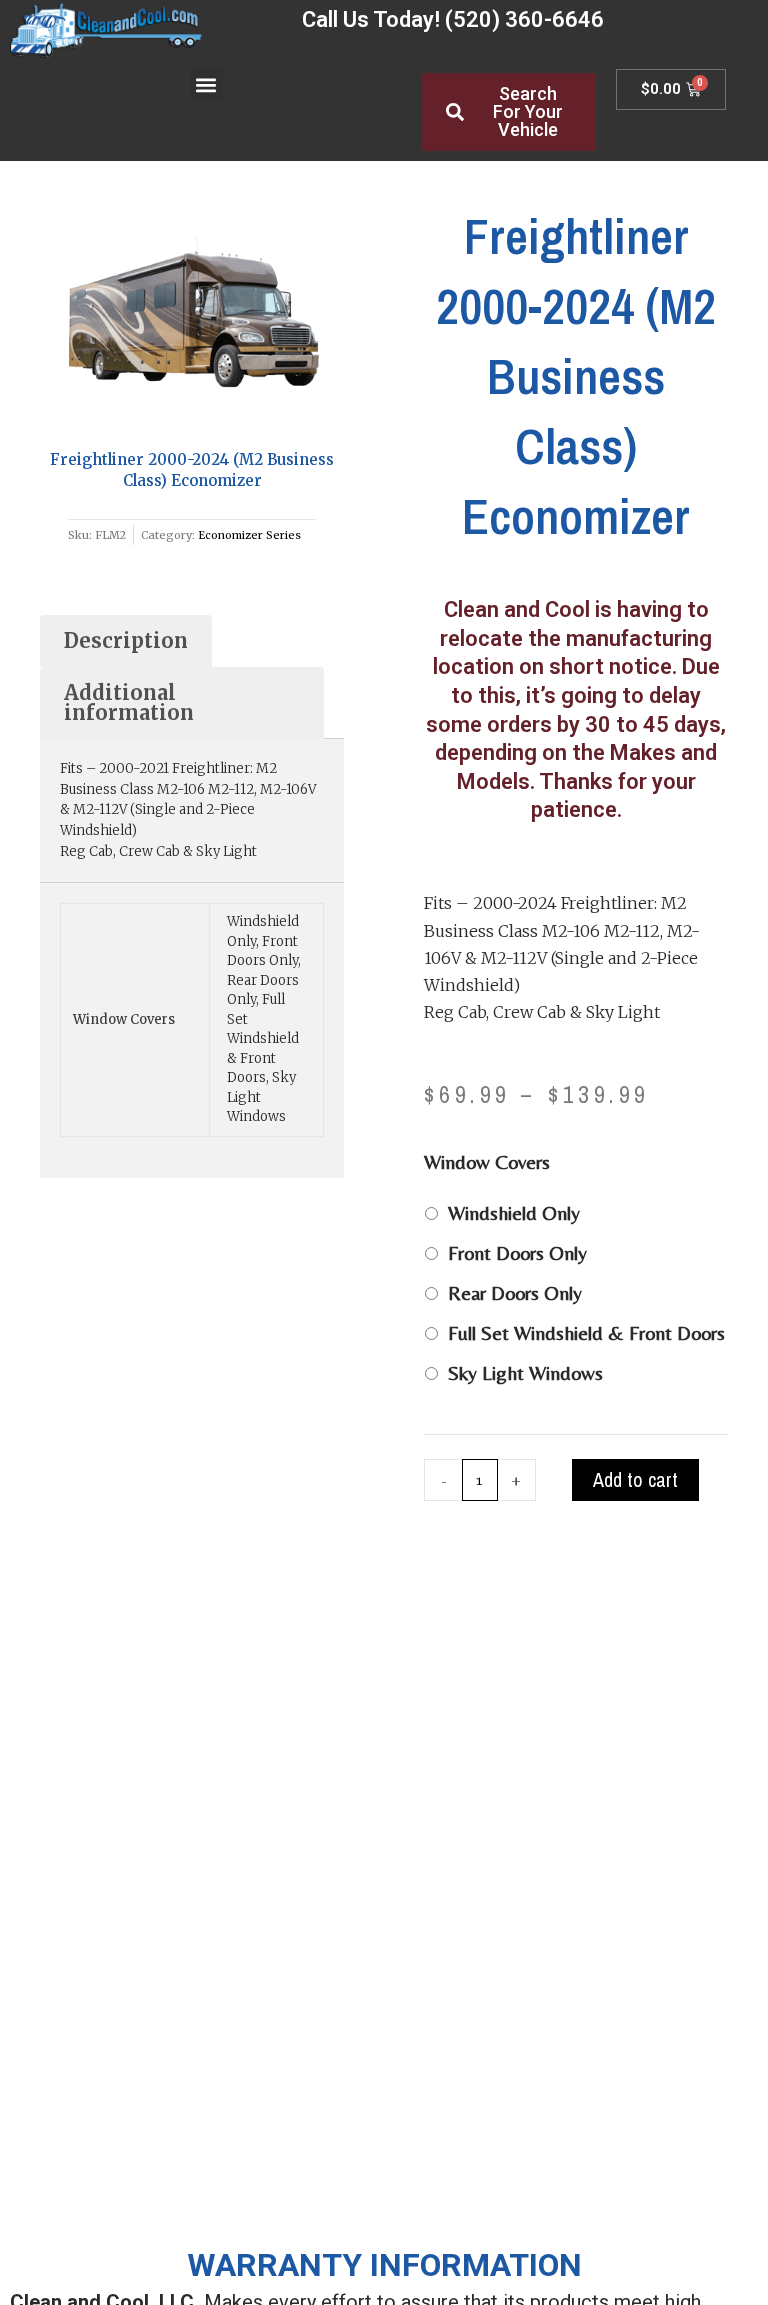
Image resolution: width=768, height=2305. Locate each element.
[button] (206, 84)
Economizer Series (249, 535)
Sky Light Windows (525, 1372)
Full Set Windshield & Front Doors (586, 1332)
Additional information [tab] (129, 702)
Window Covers (487, 1161)
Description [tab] (126, 640)
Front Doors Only (517, 1252)
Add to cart (635, 1479)
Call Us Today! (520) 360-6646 (453, 19)
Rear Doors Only (515, 1292)
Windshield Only (514, 1212)
